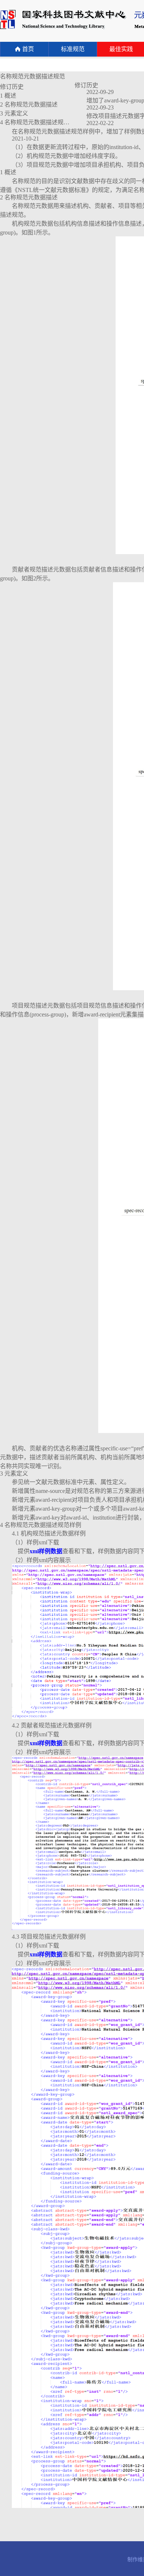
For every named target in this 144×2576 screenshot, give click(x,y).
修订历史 (12, 87)
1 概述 (8, 96)
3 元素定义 (14, 113)
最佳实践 (121, 49)
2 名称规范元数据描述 (29, 104)
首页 (28, 49)
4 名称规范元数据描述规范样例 (41, 122)
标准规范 (73, 49)
